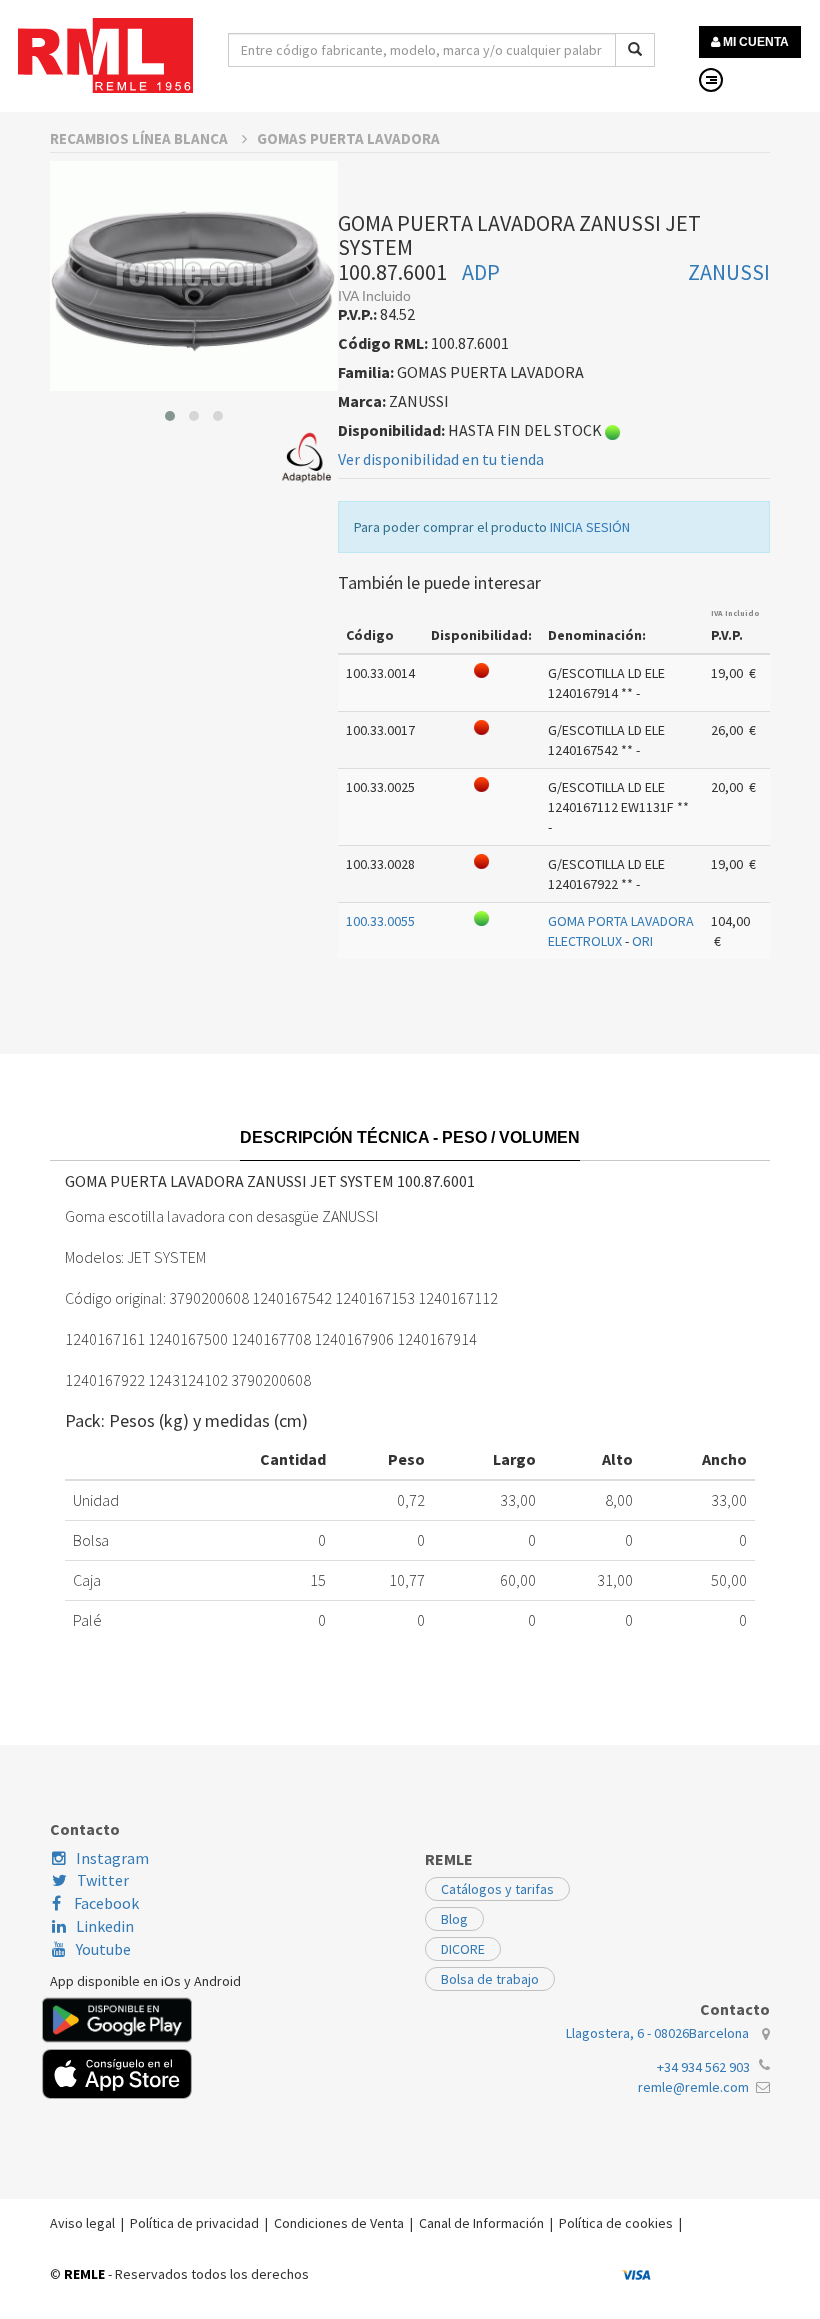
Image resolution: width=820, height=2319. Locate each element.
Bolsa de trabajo (490, 1979)
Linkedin (105, 1926)
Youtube (103, 1949)
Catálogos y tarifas (497, 1889)
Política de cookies (616, 2223)
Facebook (105, 1903)
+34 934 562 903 (703, 2067)
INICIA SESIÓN (590, 527)
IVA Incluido (735, 613)
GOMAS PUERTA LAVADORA (348, 138)
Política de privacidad (194, 2223)
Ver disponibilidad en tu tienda (441, 459)
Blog (454, 1919)
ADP (481, 272)
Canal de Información (481, 2223)
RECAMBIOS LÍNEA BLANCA (140, 138)
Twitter (103, 1880)
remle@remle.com (693, 2087)
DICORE (463, 1949)
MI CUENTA (754, 42)
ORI (642, 941)
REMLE (84, 2274)
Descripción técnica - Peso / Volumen (410, 1137)
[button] (170, 416)
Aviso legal (82, 2223)
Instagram (112, 1858)
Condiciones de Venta (339, 2223)
